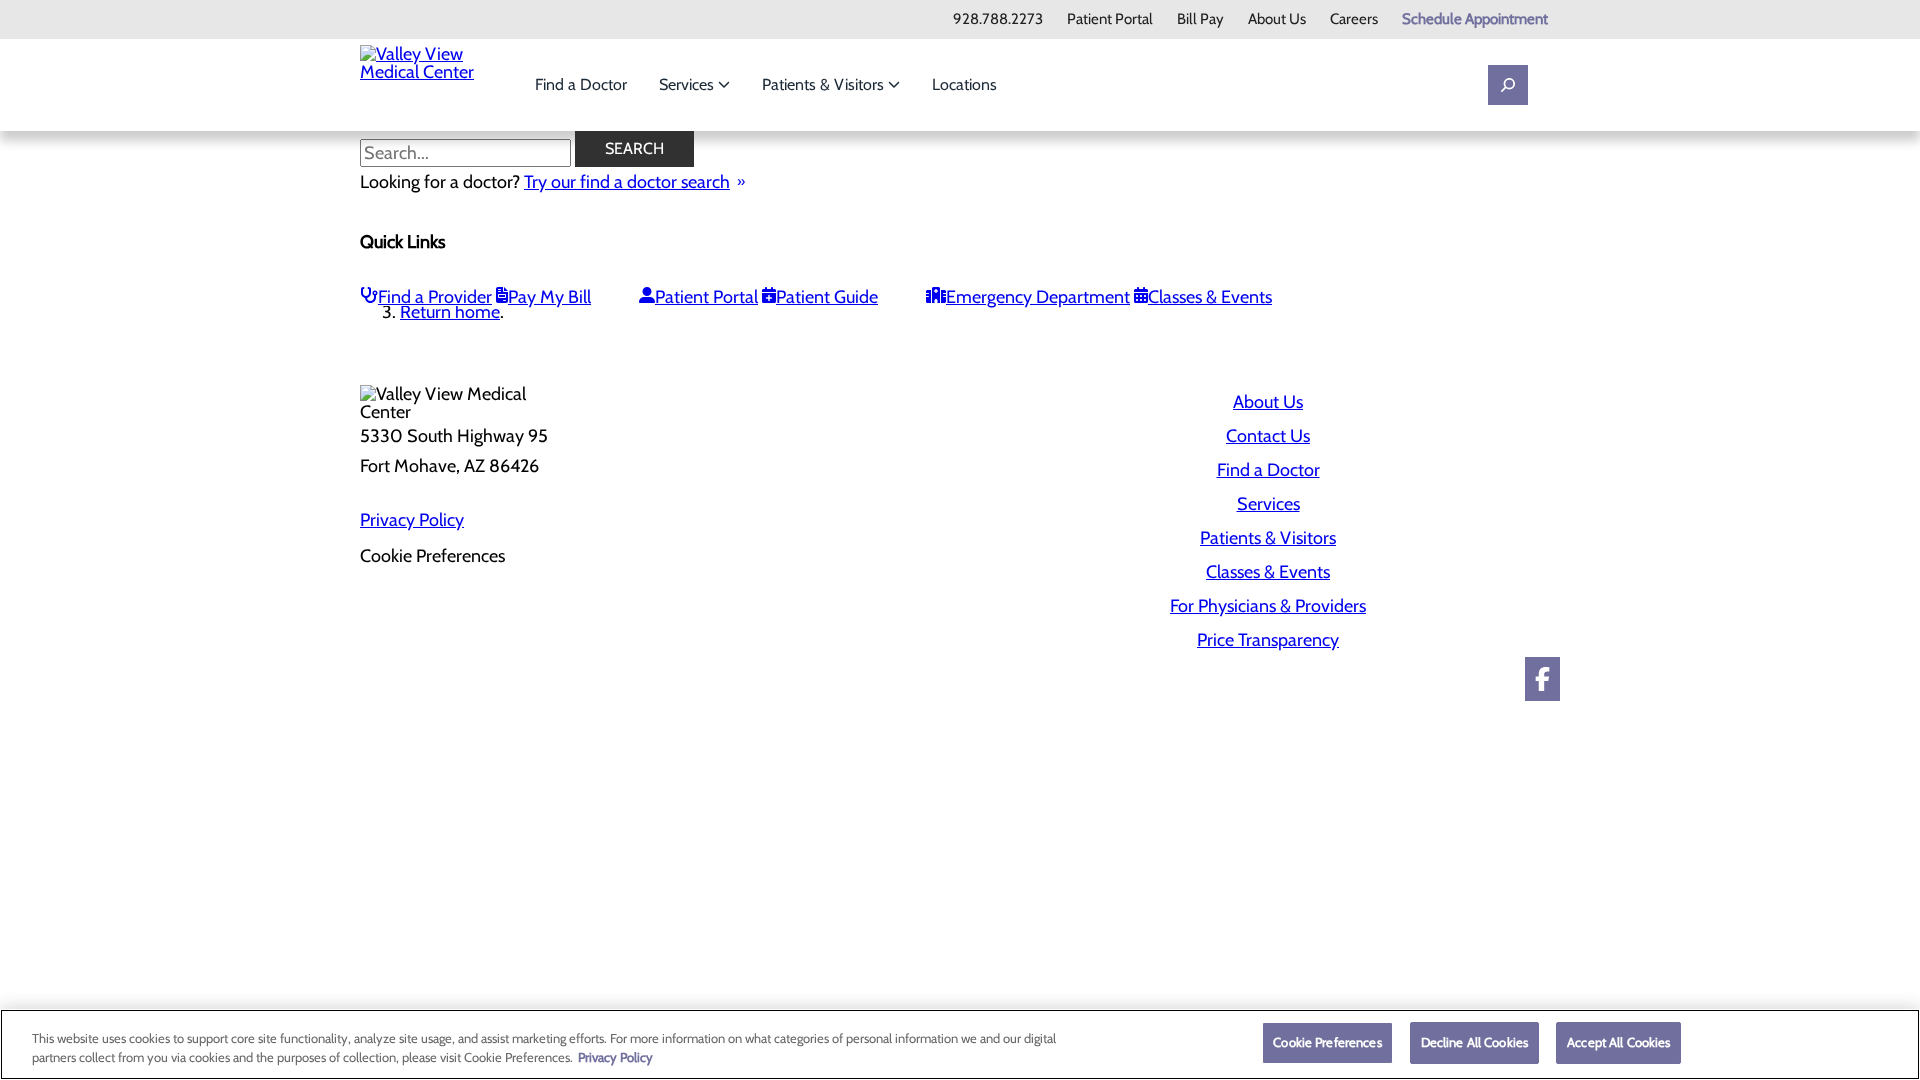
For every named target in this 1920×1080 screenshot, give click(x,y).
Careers (1354, 19)
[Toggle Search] (1508, 85)
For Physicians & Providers (1268, 606)
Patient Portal (1110, 19)
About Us (1277, 19)
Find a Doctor (581, 84)
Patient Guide (827, 297)
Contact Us (1268, 436)
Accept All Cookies (1618, 1042)
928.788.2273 (998, 19)
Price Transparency (1268, 640)
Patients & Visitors (825, 84)
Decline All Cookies (1474, 1042)
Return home (450, 312)
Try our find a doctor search (627, 182)
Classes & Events (1210, 297)
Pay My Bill (549, 297)
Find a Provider (435, 297)
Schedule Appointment (1475, 19)
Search (634, 148)
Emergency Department (1038, 297)
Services (688, 84)
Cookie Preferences (1327, 1042)
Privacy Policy (412, 520)
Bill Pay (1200, 19)
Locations (964, 84)
